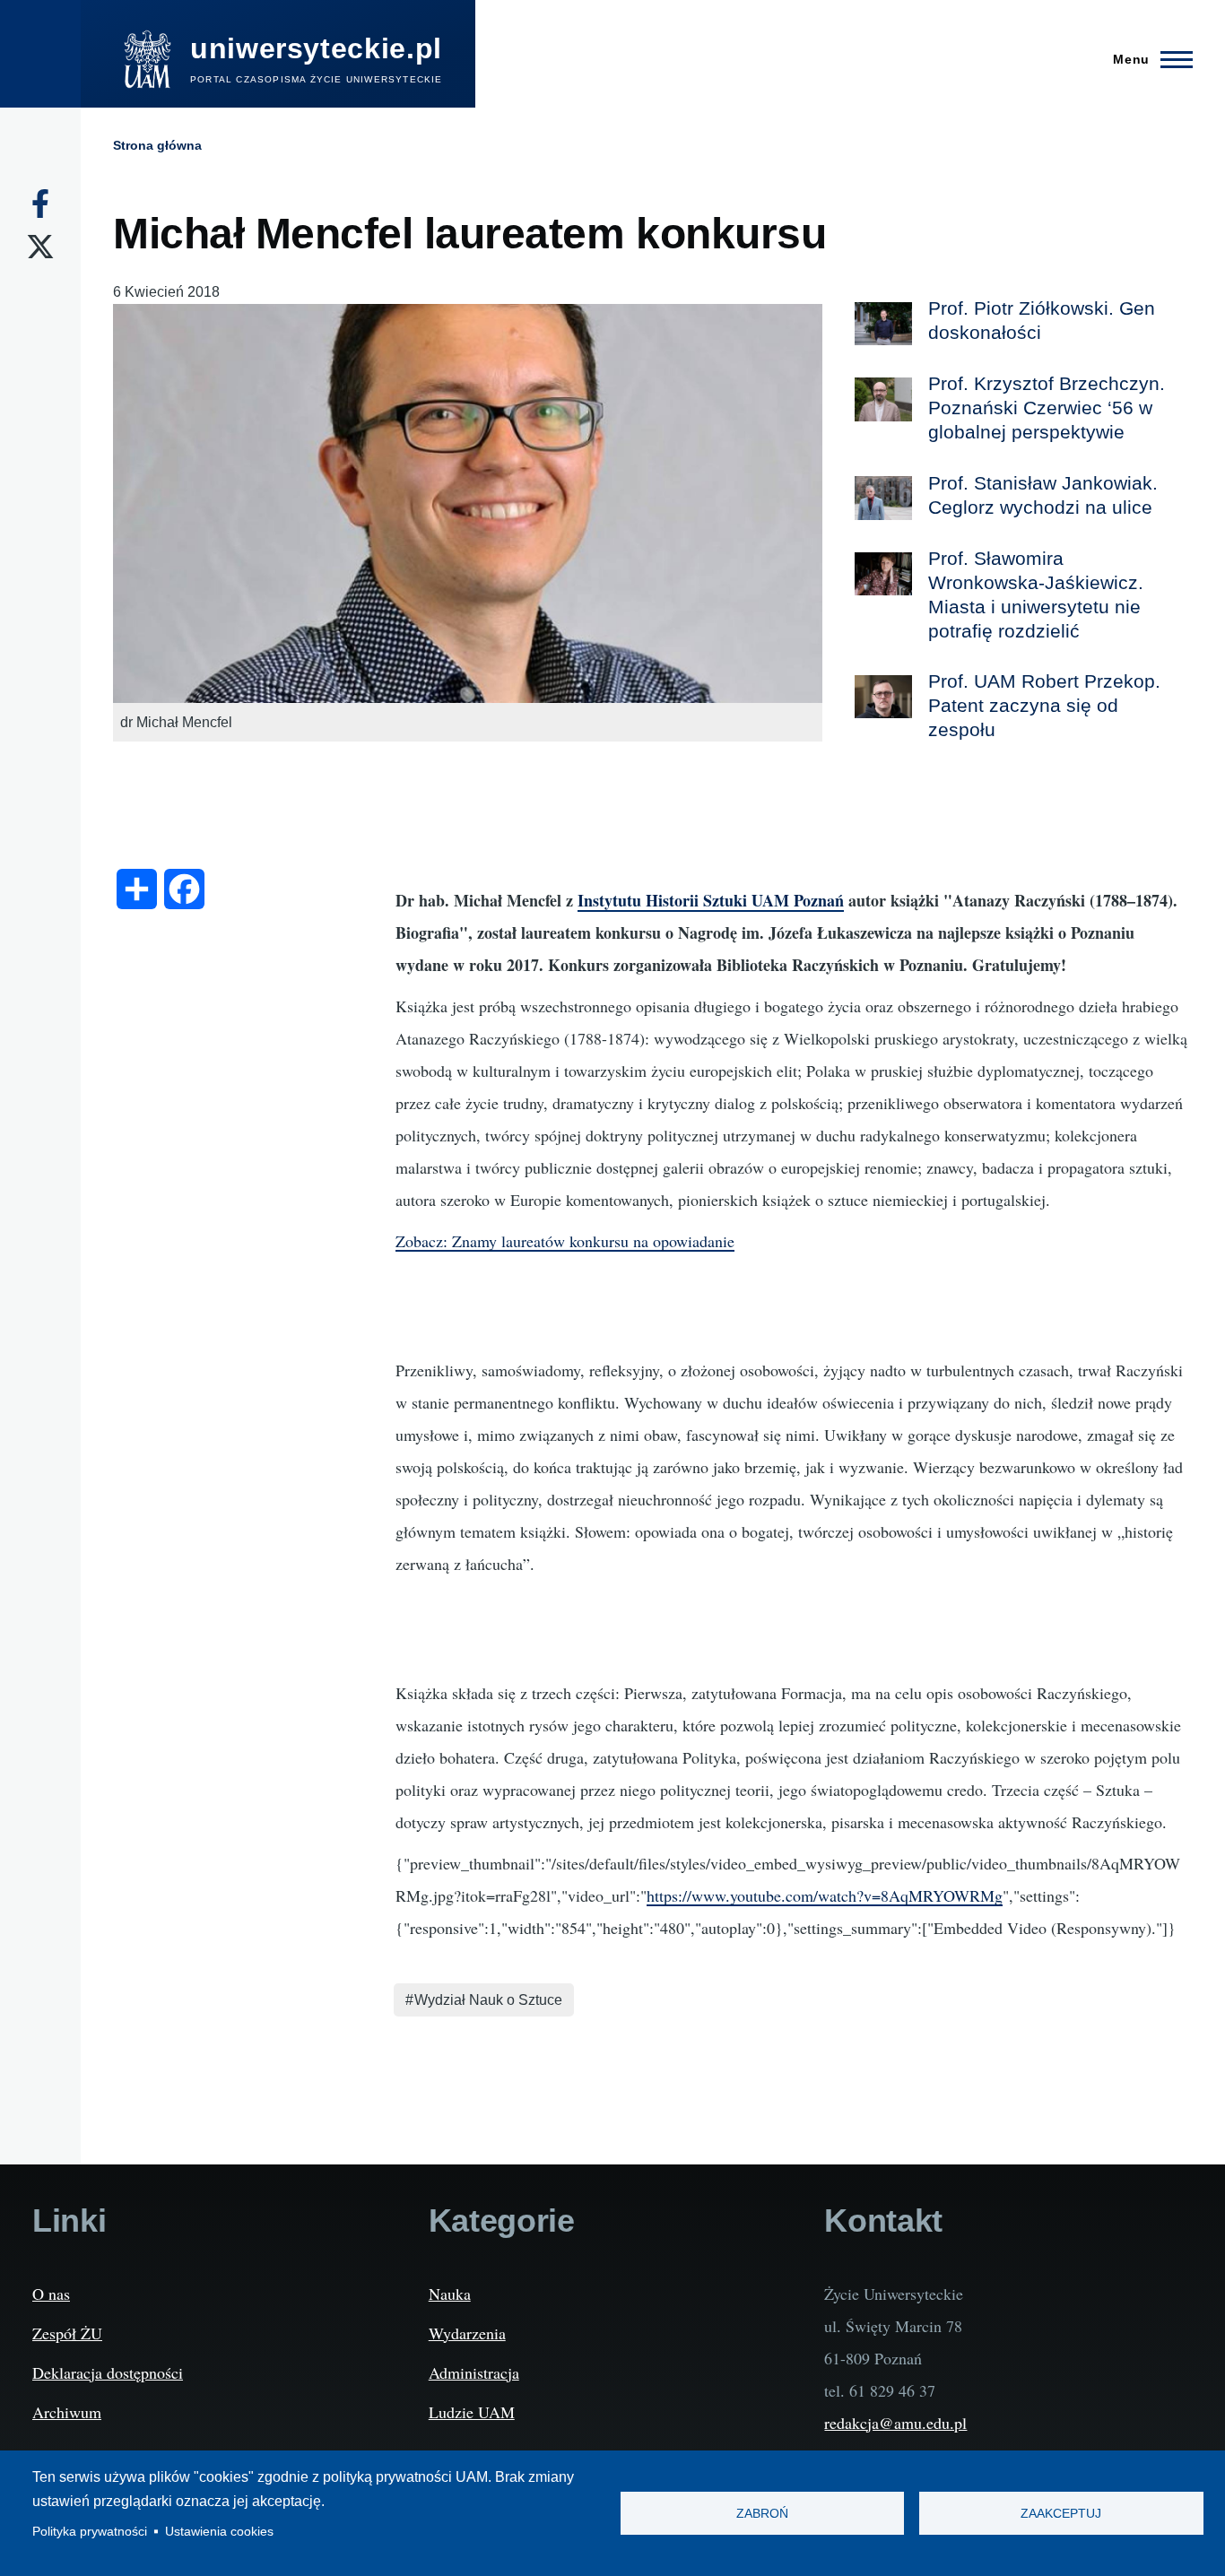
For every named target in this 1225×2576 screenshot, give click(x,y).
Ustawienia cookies (219, 2532)
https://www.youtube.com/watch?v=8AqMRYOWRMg (825, 1895)
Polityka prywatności (90, 2532)
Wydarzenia (467, 2333)
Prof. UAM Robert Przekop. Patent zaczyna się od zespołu (1044, 705)
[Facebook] (40, 204)
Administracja (474, 2372)
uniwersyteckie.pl (316, 48)
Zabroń (762, 2514)
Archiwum (67, 2412)
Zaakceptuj (1061, 2514)
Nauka (450, 2294)
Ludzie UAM (472, 2412)
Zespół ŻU (67, 2333)
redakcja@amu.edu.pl (895, 2423)
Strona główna (157, 145)
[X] (40, 247)
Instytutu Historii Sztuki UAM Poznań (711, 900)
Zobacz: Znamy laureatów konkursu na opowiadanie (565, 1241)
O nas (51, 2294)
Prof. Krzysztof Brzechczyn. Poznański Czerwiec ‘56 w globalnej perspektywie (1047, 408)
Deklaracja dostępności (108, 2372)
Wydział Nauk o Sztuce (488, 2000)
